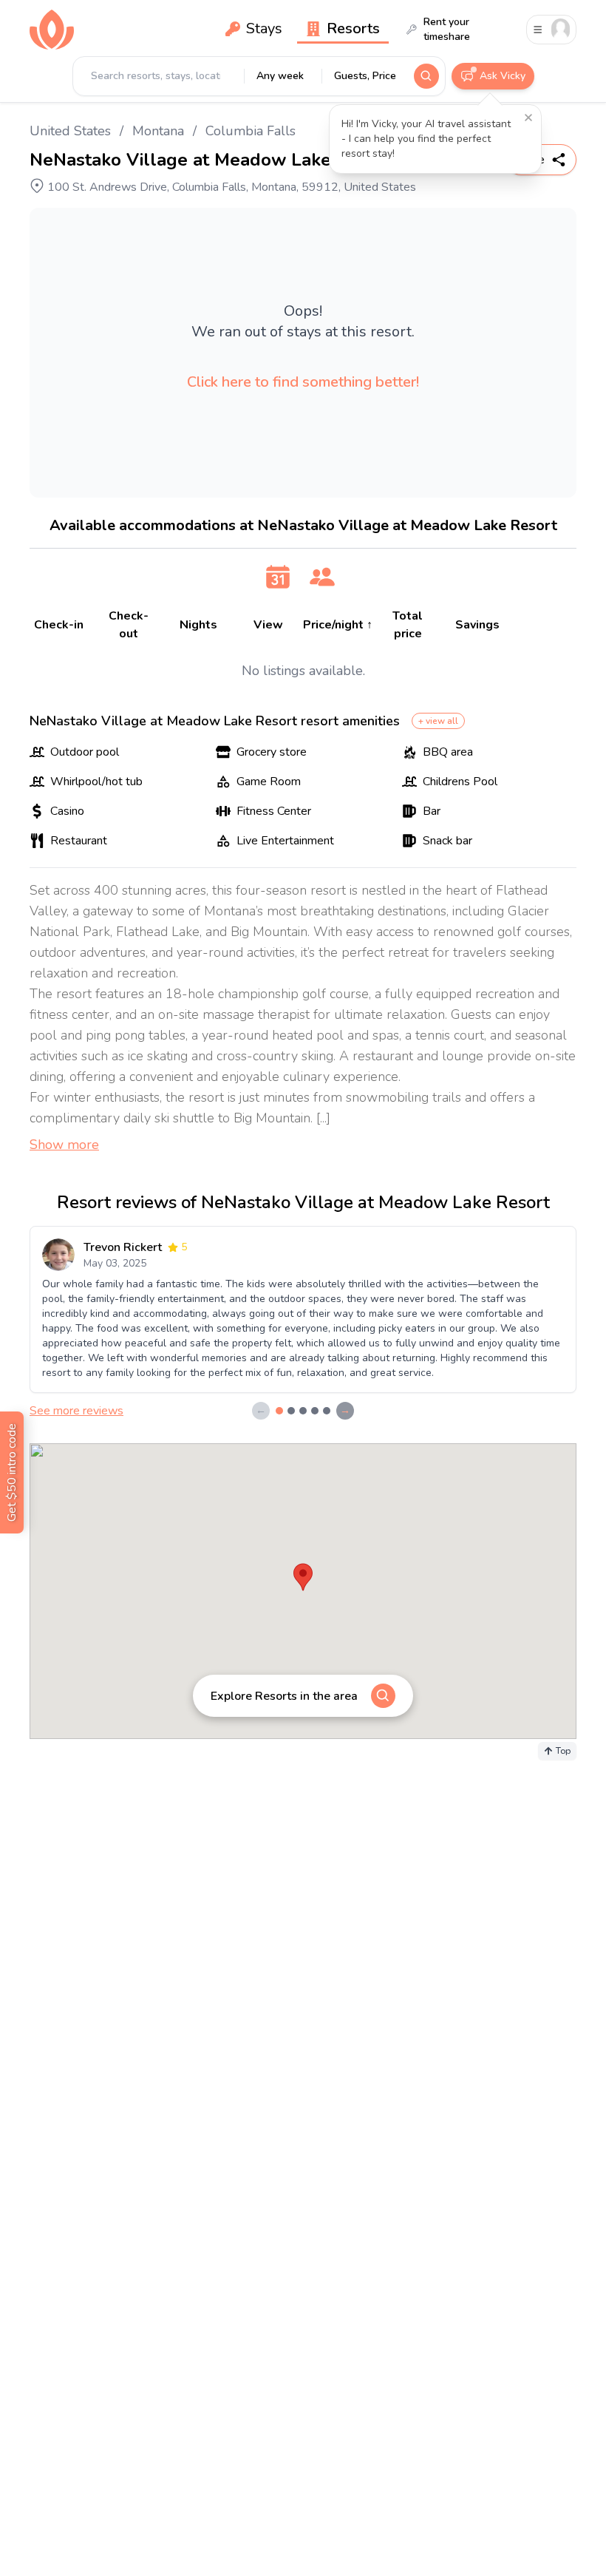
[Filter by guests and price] (322, 577)
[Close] (528, 118)
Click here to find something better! (303, 382)
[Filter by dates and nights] (278, 577)
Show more (64, 1145)
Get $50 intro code (12, 1472)
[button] (303, 1696)
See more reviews (76, 1411)
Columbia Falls (251, 131)
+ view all (438, 721)
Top (563, 1751)
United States (70, 131)
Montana (158, 131)
